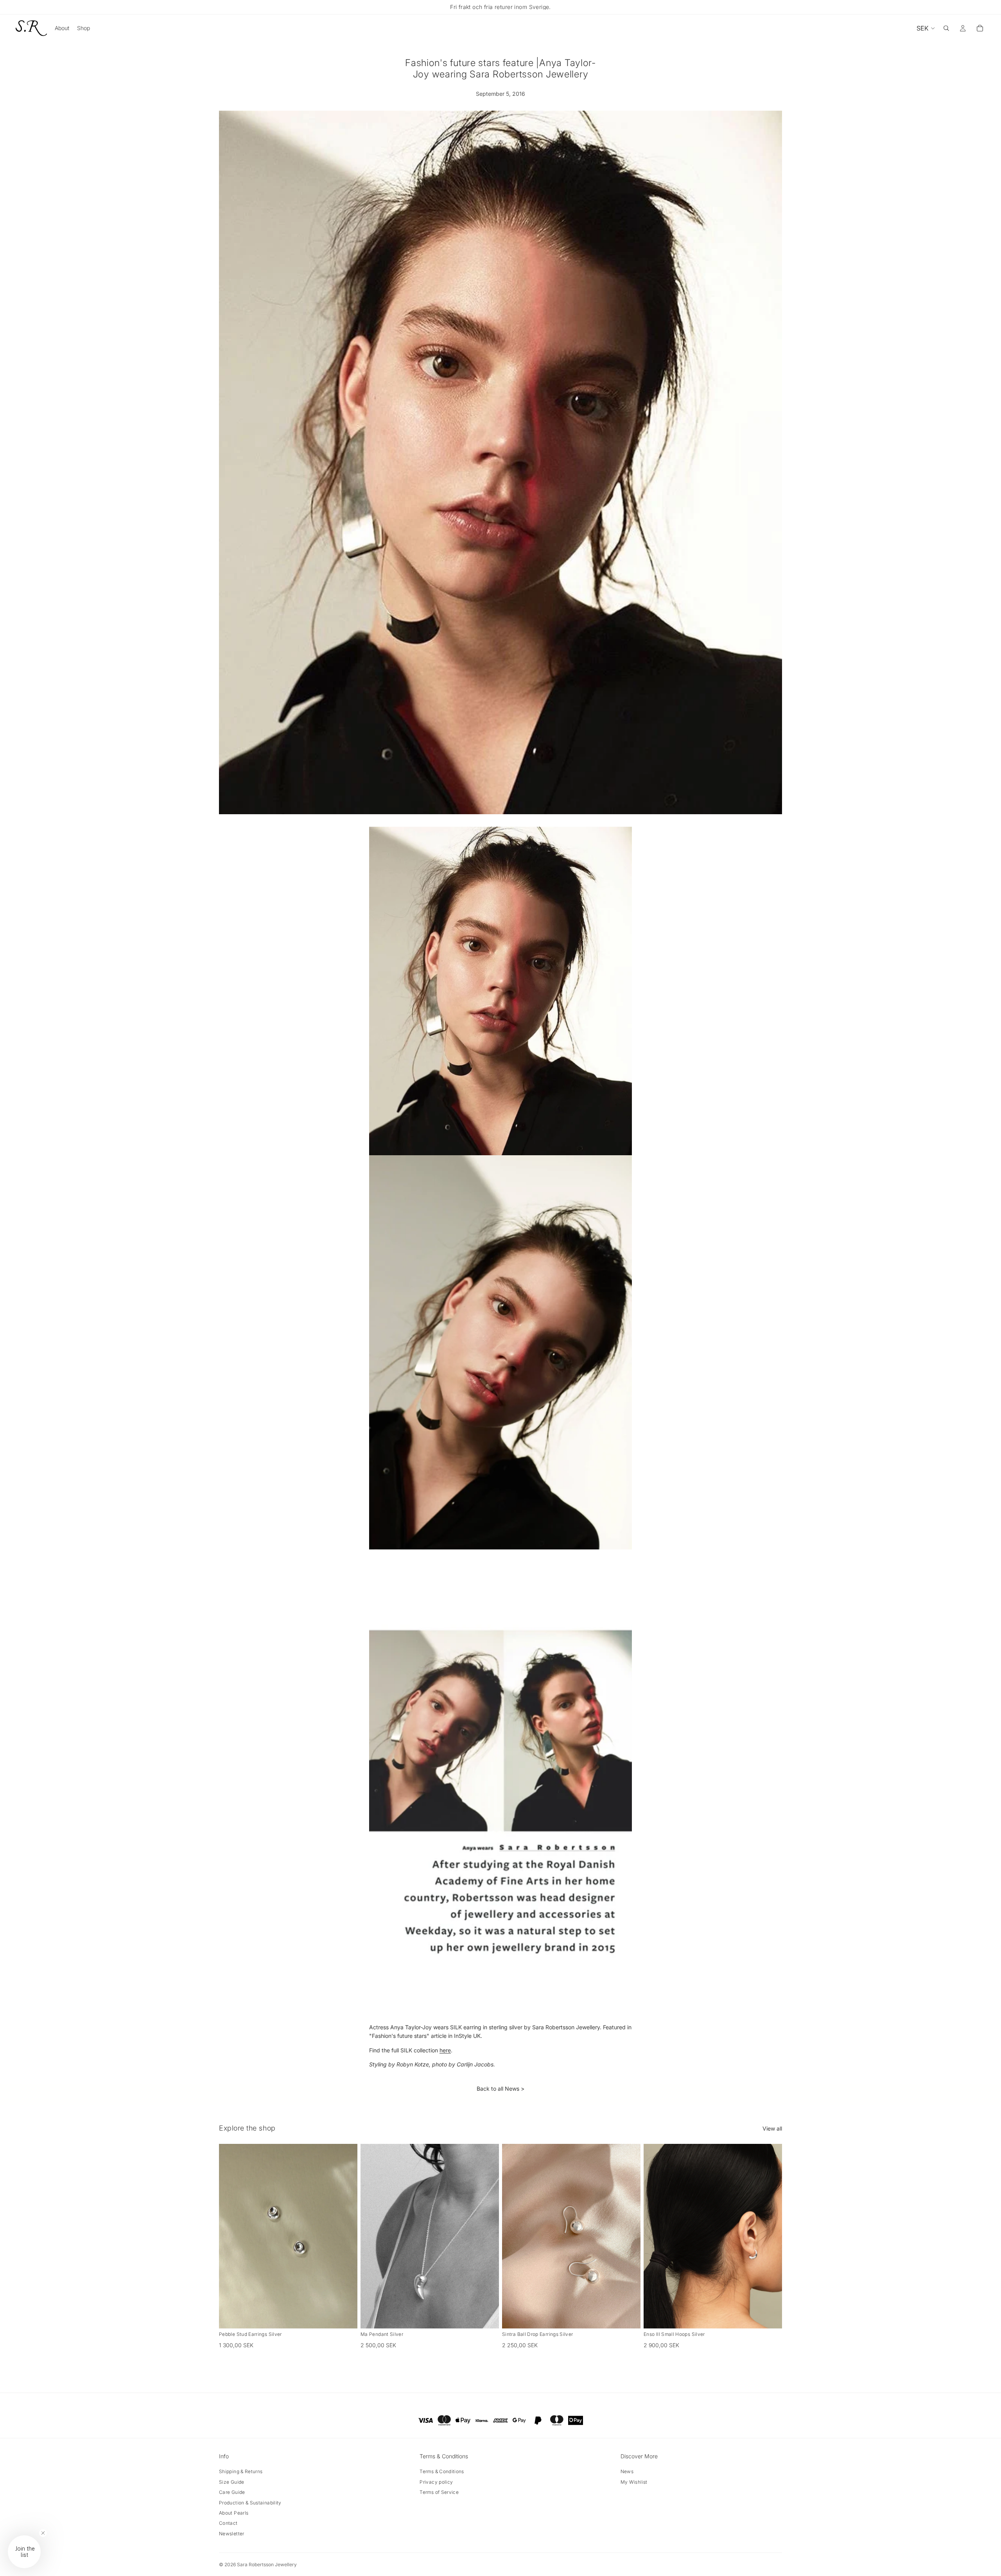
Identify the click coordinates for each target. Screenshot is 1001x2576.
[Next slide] (346, 2236)
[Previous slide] (231, 2236)
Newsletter (232, 2534)
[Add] (345, 2316)
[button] (24, 2552)
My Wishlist (634, 2482)
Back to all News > (500, 2089)
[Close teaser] (43, 2533)
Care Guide (232, 2492)
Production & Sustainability (250, 2503)
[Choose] (487, 2316)
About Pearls (234, 2513)
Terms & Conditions (442, 2471)
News (627, 2471)
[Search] (946, 28)
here (445, 2050)
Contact (228, 2523)
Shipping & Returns (241, 2471)
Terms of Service (439, 2492)
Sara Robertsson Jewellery (267, 2564)
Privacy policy (436, 2482)
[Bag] (980, 28)
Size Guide (232, 2482)
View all (772, 2128)
